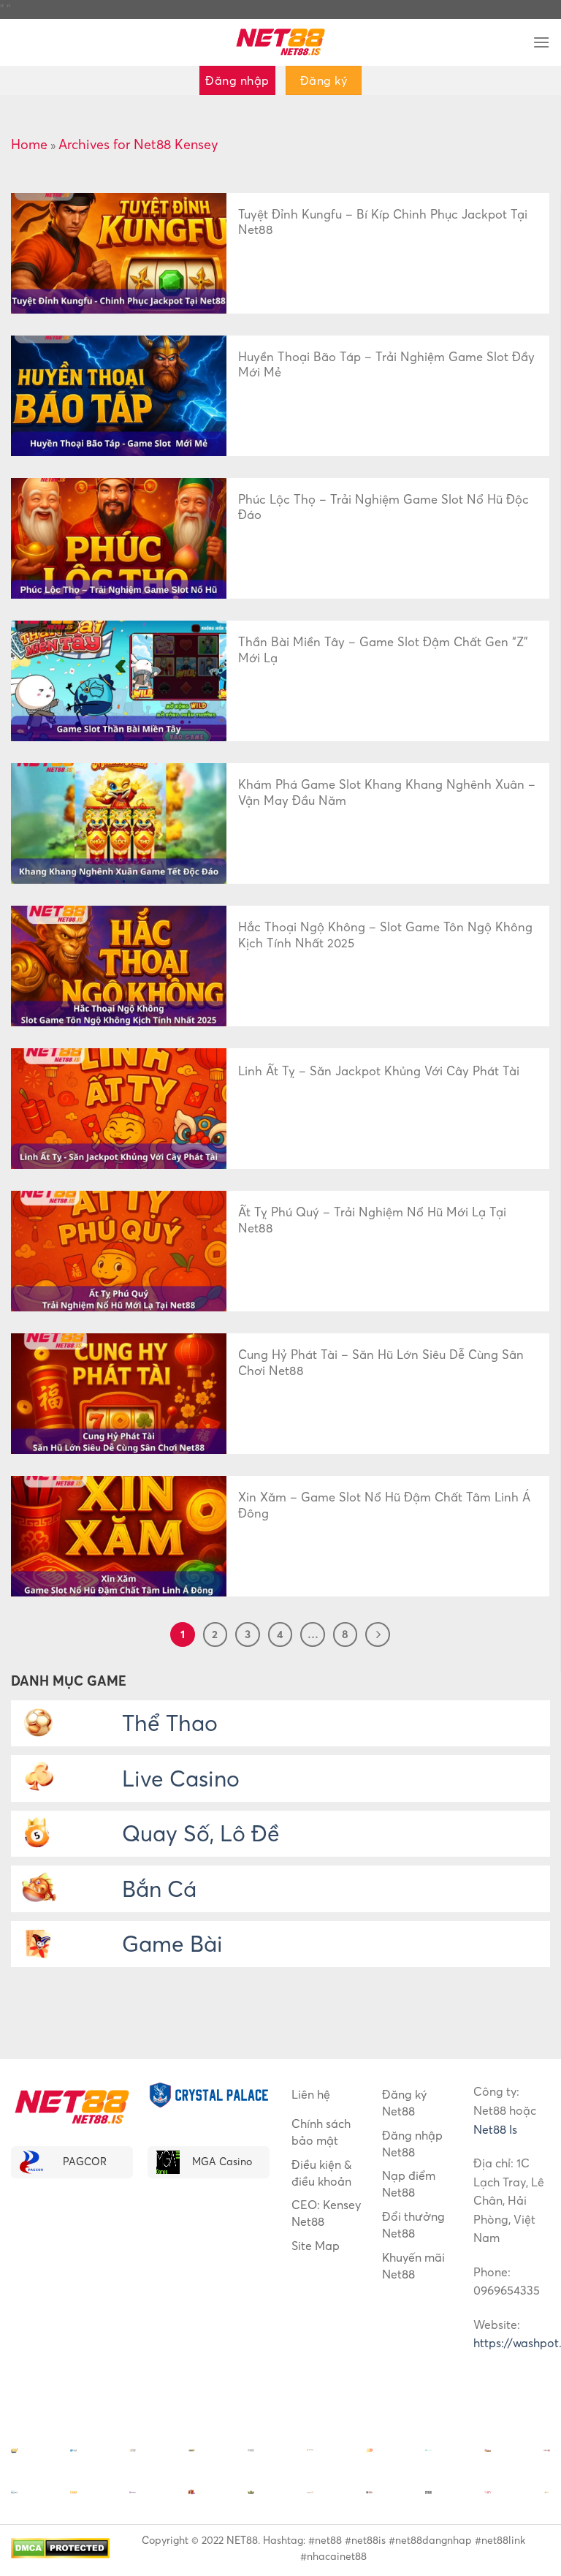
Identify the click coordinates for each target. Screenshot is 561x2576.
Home (29, 144)
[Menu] (541, 42)
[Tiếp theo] (378, 1634)
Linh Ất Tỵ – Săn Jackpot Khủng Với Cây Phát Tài (379, 1071)
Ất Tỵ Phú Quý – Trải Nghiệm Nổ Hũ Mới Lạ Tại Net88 (372, 1220)
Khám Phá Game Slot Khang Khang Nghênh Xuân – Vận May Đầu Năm (387, 792)
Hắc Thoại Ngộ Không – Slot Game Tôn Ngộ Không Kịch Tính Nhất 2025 (385, 935)
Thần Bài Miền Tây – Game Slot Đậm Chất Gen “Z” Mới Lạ (383, 650)
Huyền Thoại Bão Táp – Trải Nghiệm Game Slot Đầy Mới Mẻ (386, 365)
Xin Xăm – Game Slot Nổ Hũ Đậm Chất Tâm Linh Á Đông (384, 1505)
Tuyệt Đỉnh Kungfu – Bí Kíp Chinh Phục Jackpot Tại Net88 (383, 222)
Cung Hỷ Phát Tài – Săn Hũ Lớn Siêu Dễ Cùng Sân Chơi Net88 (381, 1363)
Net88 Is (495, 2129)
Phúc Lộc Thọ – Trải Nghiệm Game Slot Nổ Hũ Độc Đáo (383, 507)
